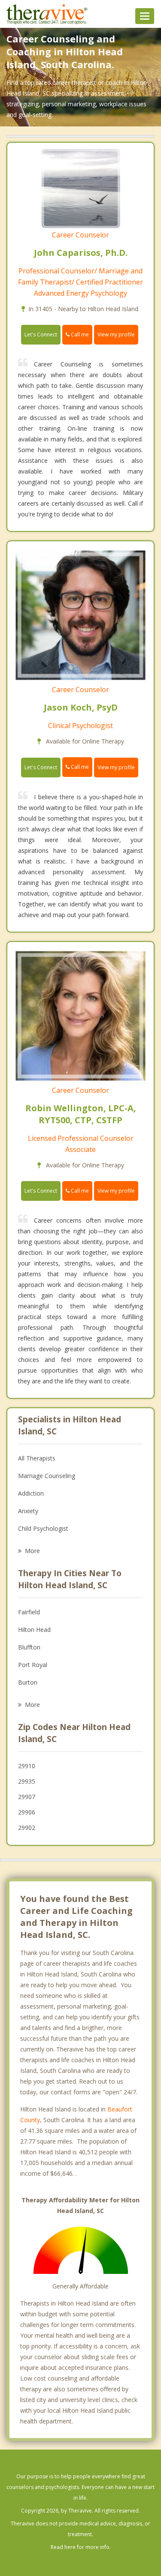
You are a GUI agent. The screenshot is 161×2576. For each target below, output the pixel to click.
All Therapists (37, 1458)
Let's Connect (41, 334)
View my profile (116, 334)
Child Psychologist (43, 1528)
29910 (27, 1766)
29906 (27, 1812)
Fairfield (29, 1612)
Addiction (31, 1493)
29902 (27, 1828)
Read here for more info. (81, 2547)
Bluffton (29, 1647)
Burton (28, 1682)
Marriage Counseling (47, 1476)
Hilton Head (34, 1630)
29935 (27, 1781)
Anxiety (28, 1511)
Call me (79, 334)
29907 (27, 1797)
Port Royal (33, 1665)
